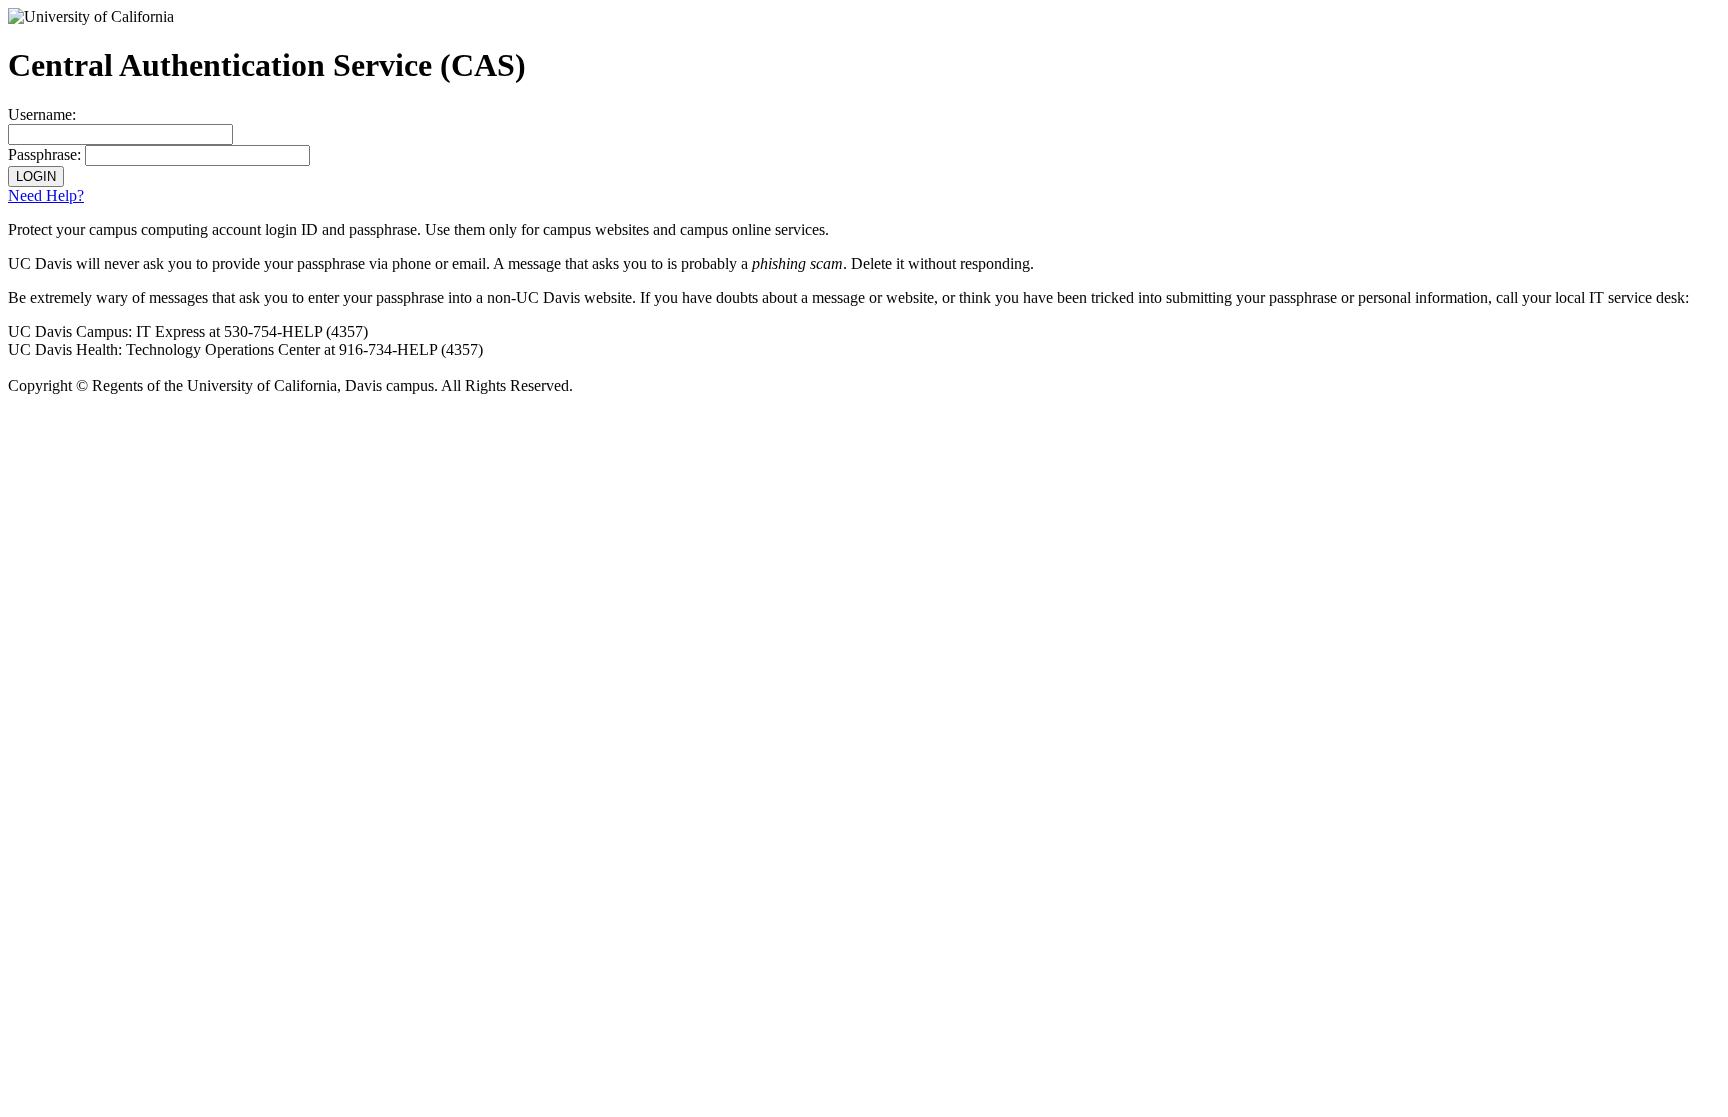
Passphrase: (44, 154)
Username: (42, 114)
